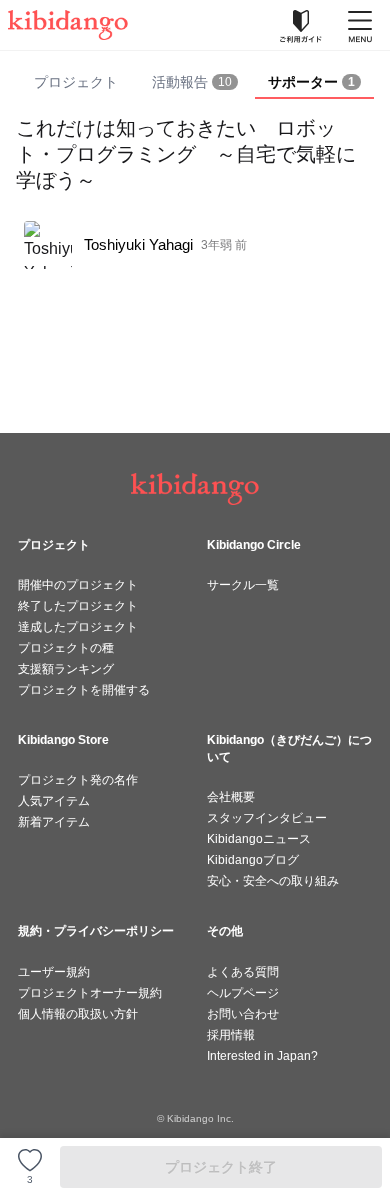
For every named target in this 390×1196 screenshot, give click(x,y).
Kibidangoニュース (259, 839)
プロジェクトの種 (66, 648)
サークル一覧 (243, 585)
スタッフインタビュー (267, 818)
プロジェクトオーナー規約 (90, 993)
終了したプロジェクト (78, 606)
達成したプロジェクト (78, 627)
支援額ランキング (66, 669)
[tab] (194, 83)
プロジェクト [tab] (76, 82)
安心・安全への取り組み (273, 881)
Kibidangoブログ (253, 860)
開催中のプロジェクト (78, 585)
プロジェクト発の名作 (78, 780)
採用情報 (231, 1035)
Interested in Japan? (262, 1056)
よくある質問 (243, 972)
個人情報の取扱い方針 (78, 1014)
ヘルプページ (243, 993)
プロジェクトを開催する (84, 690)
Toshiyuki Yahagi (138, 244)
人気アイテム (54, 801)
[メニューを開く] (360, 25)
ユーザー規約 (54, 972)
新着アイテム (54, 822)
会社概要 (231, 797)
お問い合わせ (243, 1014)
